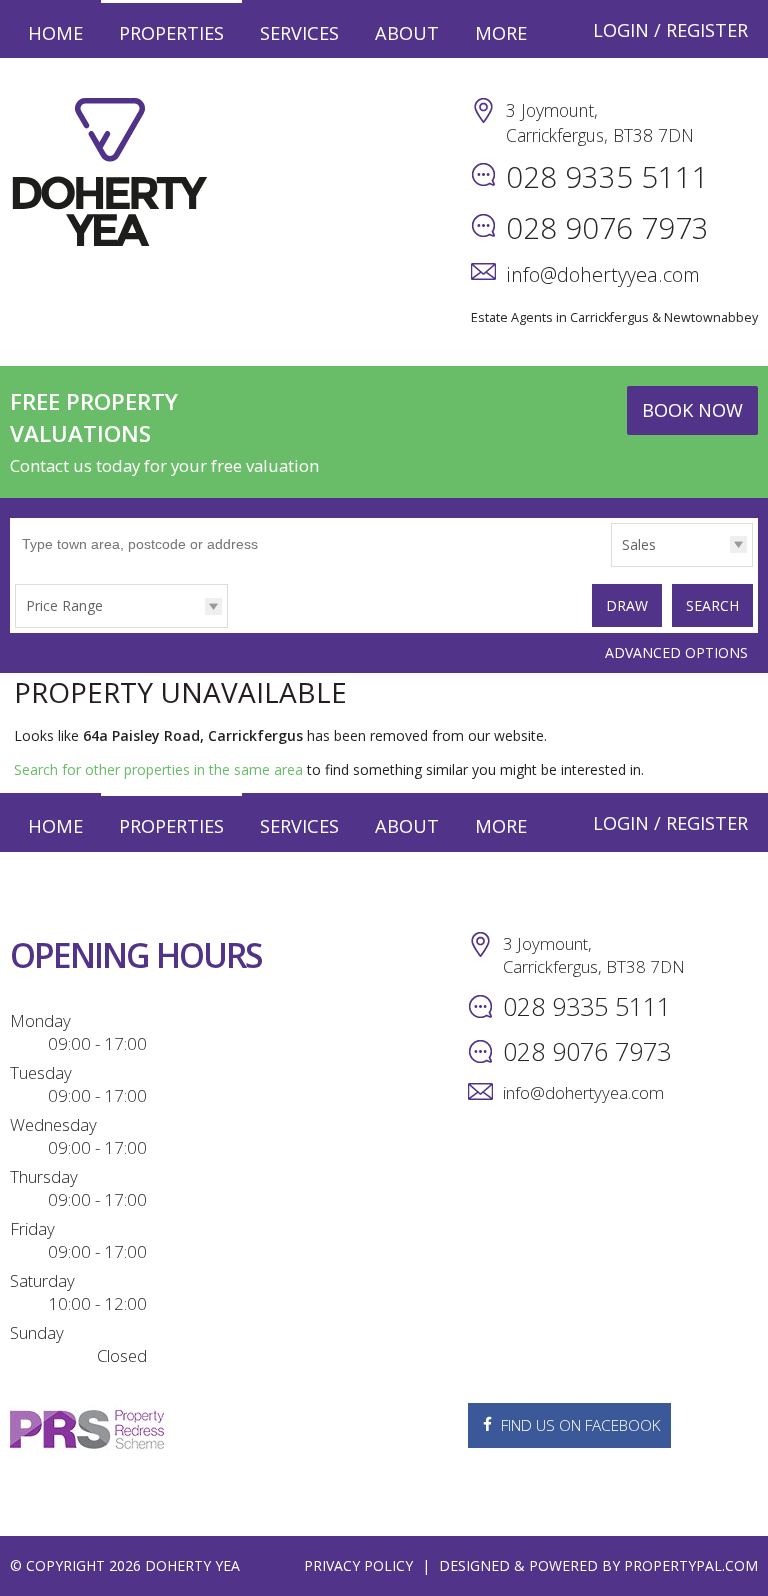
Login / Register (670, 30)
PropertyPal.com (691, 1565)
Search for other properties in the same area (158, 769)
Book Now (692, 410)
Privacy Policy (358, 1565)
